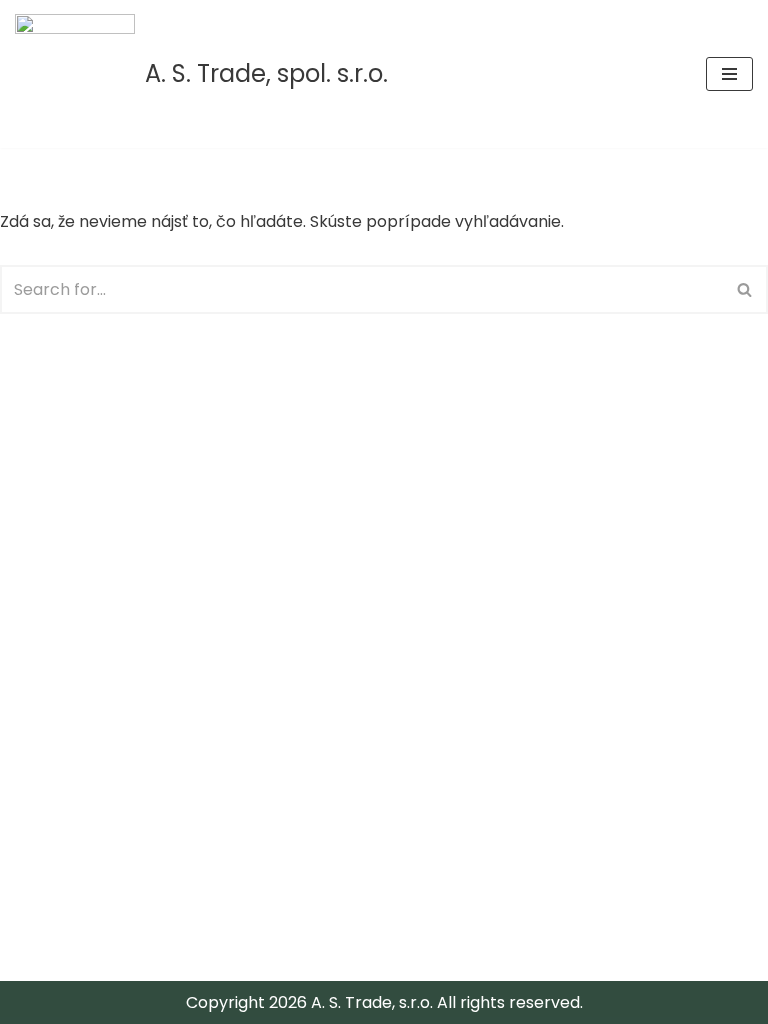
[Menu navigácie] (729, 74)
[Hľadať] (745, 289)
